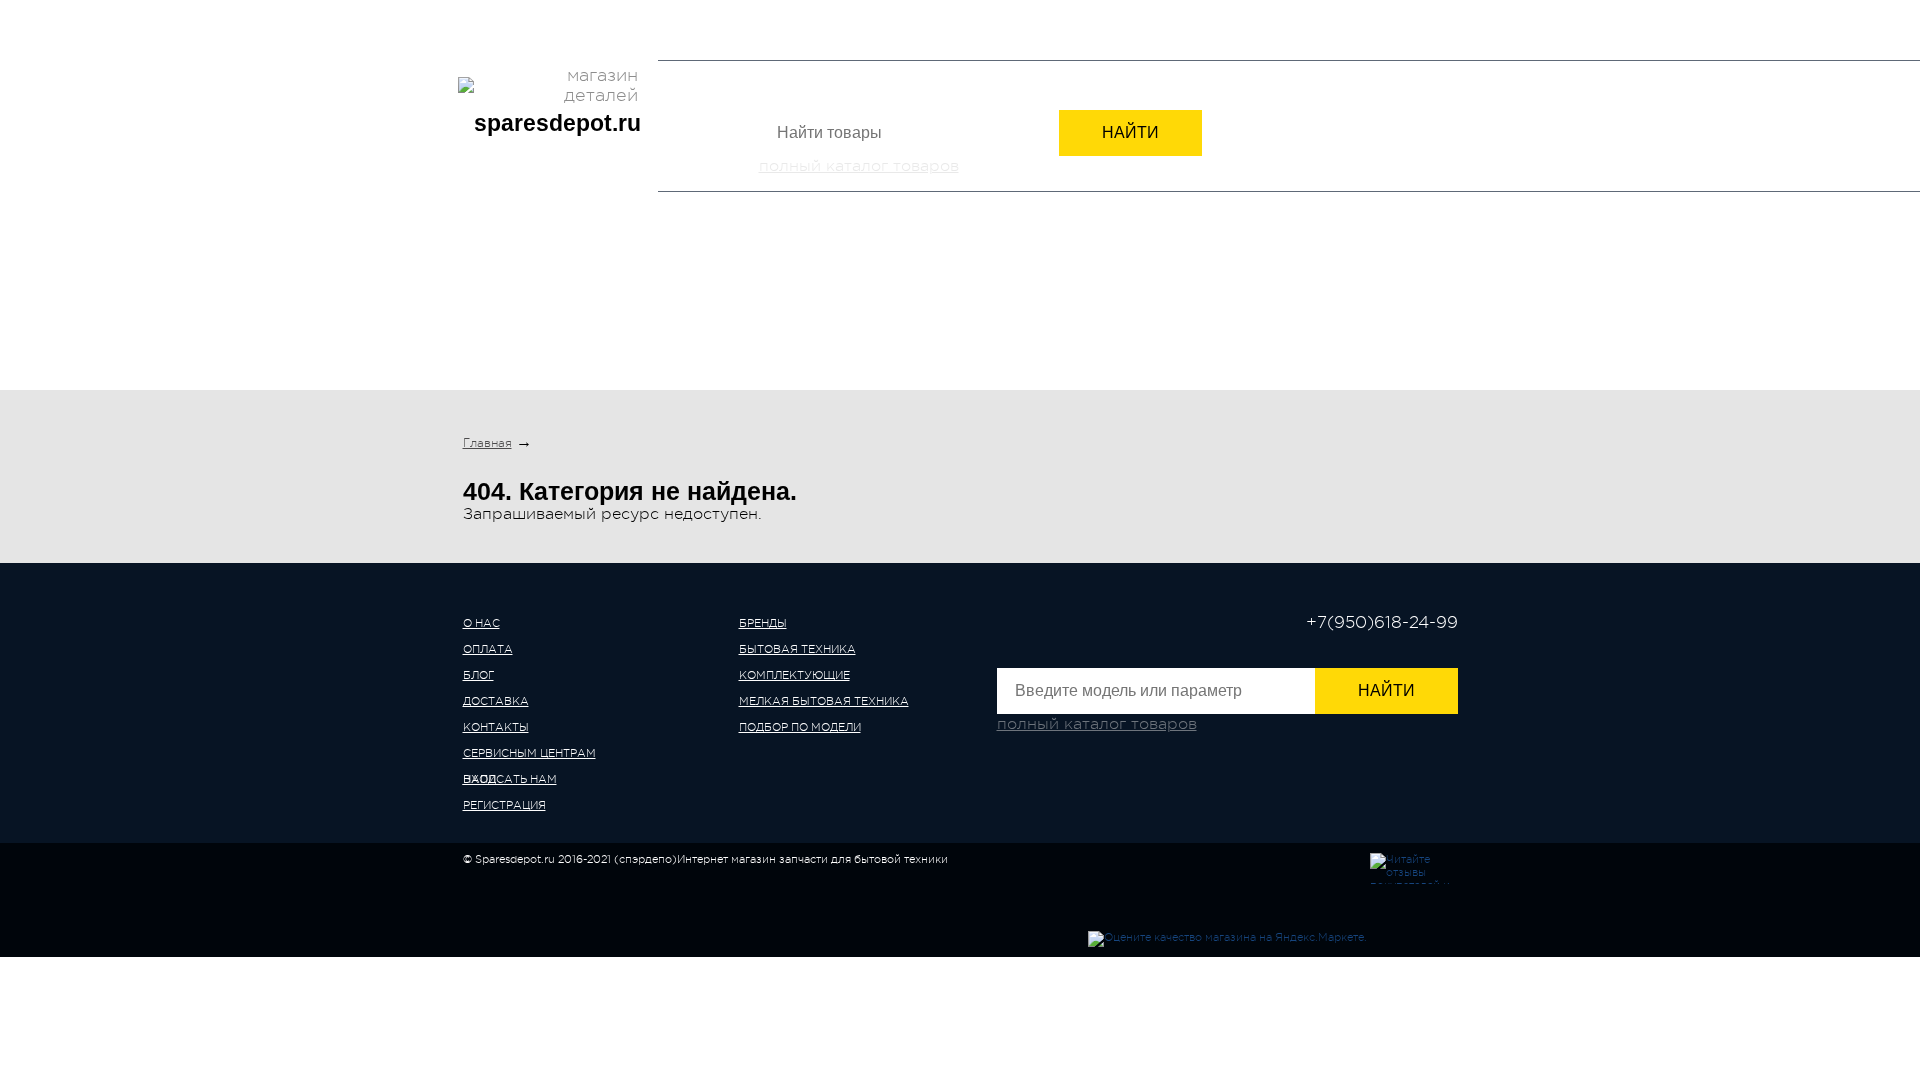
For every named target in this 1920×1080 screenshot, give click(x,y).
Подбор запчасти (954, 13)
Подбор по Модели (1361, 308)
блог (478, 675)
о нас (481, 623)
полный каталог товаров (859, 166)
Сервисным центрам (529, 45)
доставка (496, 701)
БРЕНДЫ (514, 308)
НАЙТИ (1130, 132)
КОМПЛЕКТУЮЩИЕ (883, 308)
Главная (487, 443)
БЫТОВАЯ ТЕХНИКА (680, 308)
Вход (1333, 34)
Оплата (536, 13)
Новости (754, 13)
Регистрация (1416, 34)
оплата (488, 649)
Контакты (682, 13)
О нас (481, 13)
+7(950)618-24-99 (1215, 32)
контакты (496, 727)
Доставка (605, 13)
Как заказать (839, 13)
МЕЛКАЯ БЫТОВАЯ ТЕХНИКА (1117, 308)
